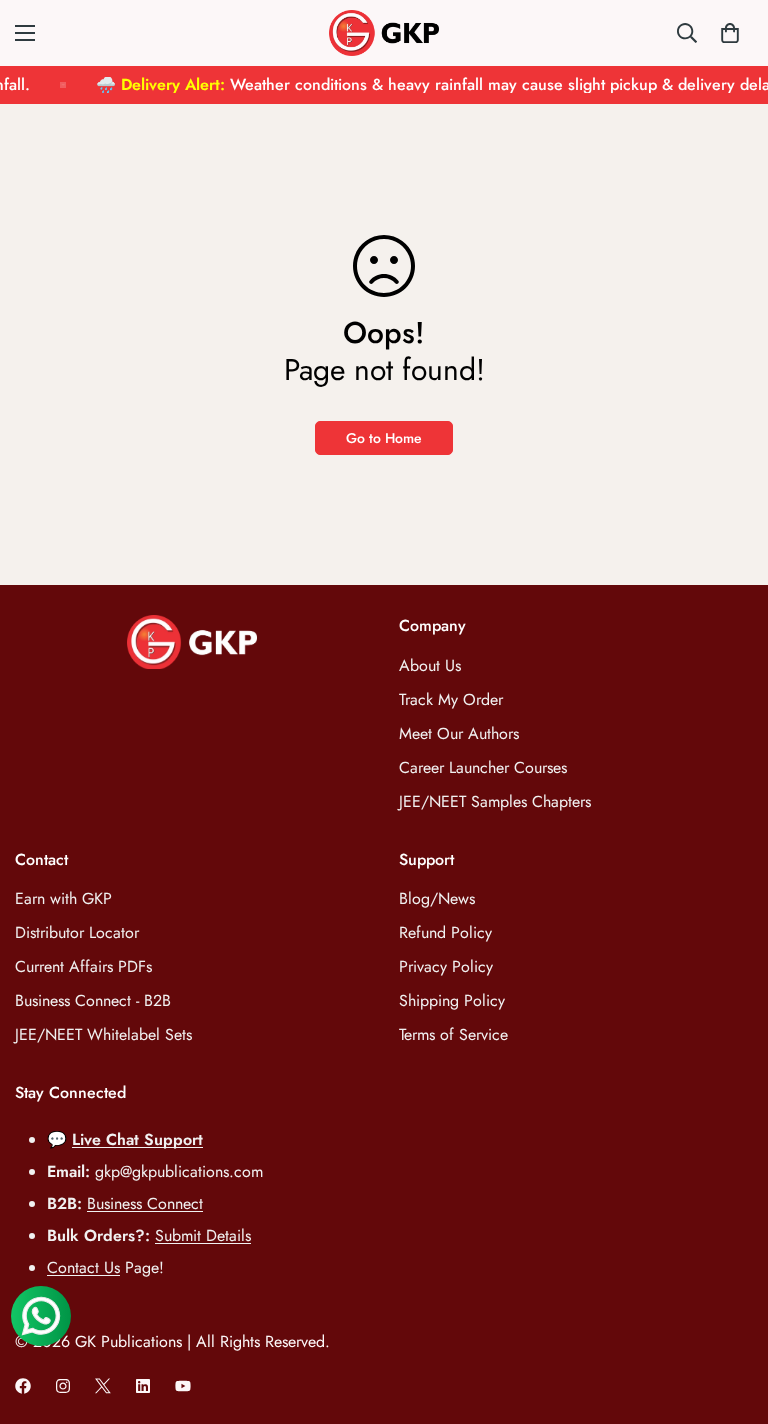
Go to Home (384, 438)
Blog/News (437, 898)
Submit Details (203, 1235)
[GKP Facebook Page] (23, 1386)
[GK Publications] (384, 33)
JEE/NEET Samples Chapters (495, 801)
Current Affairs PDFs (83, 966)
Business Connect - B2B (93, 1000)
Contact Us (83, 1267)
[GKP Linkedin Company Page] (143, 1386)
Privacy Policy (446, 966)
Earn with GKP (63, 898)
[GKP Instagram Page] (63, 1386)
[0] (730, 33)
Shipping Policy (452, 1000)
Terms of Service (453, 1034)
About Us (430, 665)
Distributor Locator (77, 932)
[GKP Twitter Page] (103, 1386)
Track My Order (451, 699)
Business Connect (145, 1203)
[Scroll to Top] (729, 1315)
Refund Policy (445, 932)
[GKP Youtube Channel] (183, 1386)
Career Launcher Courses (483, 767)
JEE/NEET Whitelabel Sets (103, 1034)
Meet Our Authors (459, 733)
